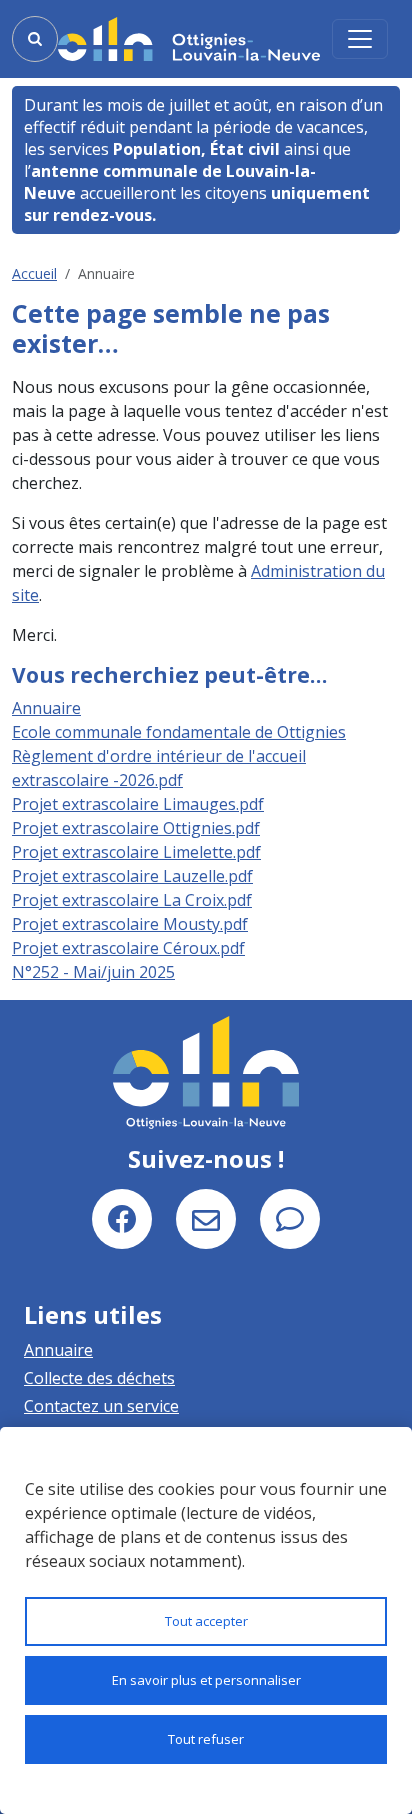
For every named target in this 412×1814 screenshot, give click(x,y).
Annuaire (46, 708)
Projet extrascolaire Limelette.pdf (136, 852)
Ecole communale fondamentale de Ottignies (179, 732)
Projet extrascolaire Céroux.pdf (128, 948)
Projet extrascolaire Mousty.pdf (130, 924)
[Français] (189, 39)
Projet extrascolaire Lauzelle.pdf (132, 876)
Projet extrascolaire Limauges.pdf (138, 804)
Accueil (34, 273)
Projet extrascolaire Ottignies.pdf (136, 828)
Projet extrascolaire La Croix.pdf (132, 900)
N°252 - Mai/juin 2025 (93, 972)
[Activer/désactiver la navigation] (360, 39)
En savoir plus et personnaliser (206, 1680)
